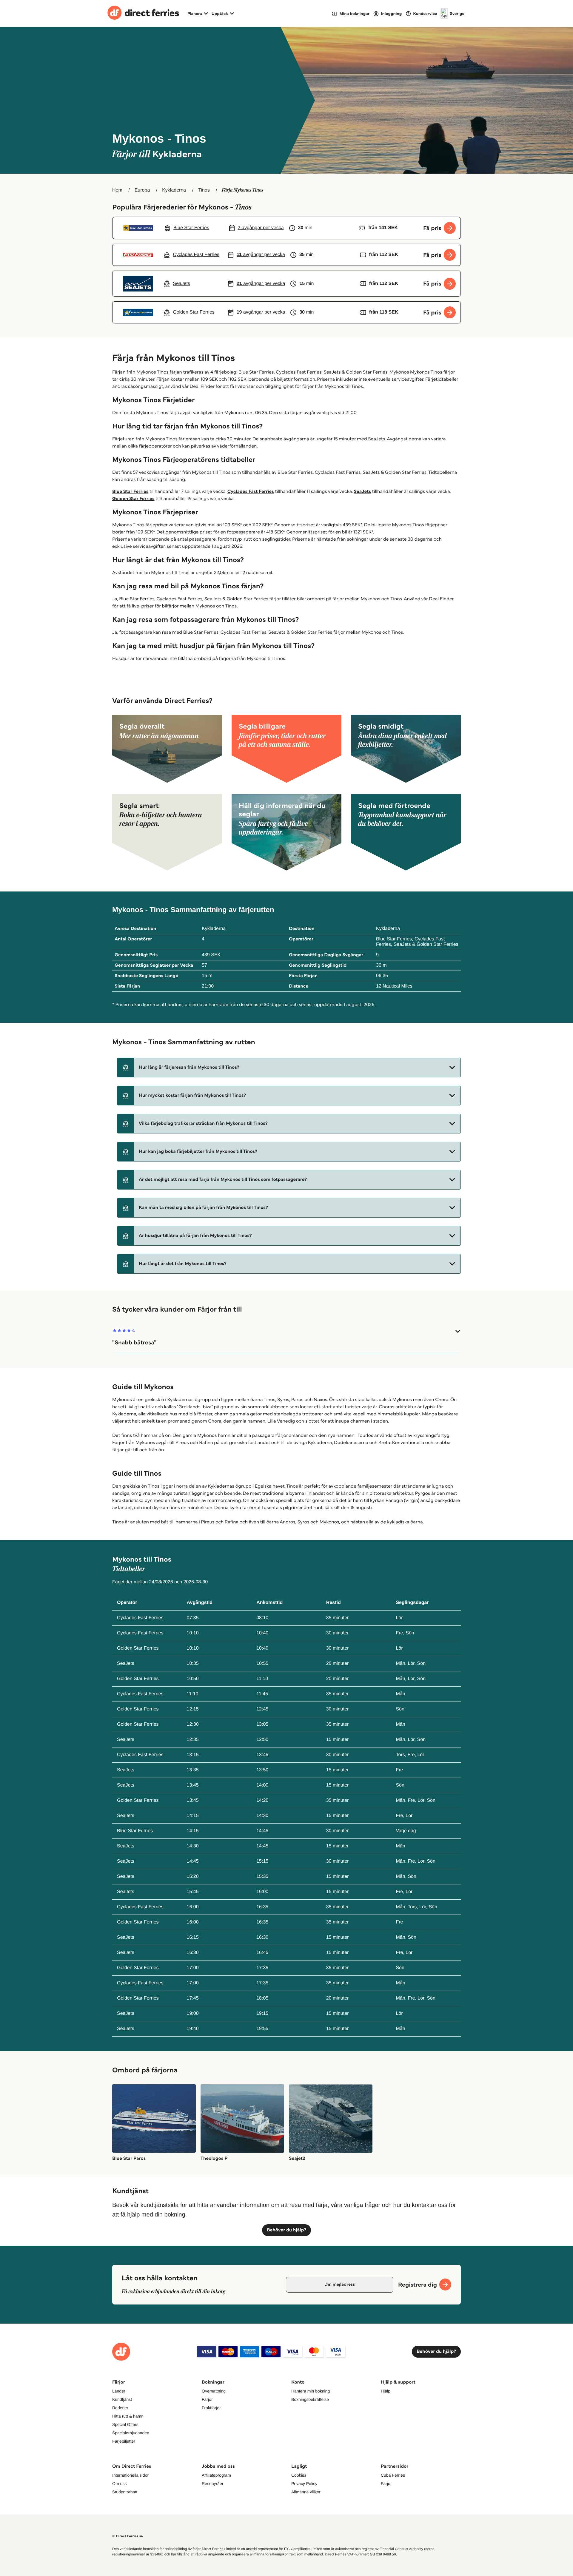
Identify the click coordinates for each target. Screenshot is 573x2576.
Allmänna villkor (306, 2492)
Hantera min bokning (311, 2391)
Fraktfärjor (211, 2408)
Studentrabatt (125, 2492)
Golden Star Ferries (133, 499)
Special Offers (125, 2424)
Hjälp (386, 2391)
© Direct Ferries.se (127, 2536)
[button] (289, 1068)
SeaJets (362, 492)
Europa (142, 190)
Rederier (120, 2408)
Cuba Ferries (393, 2475)
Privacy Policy (304, 2484)
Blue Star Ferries (130, 492)
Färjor (207, 2399)
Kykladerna (174, 190)
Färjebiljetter (124, 2441)
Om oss (119, 2484)
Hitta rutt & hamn (128, 2416)
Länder (119, 2391)
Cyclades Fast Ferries (251, 492)
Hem (117, 190)
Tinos (204, 190)
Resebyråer (212, 2484)
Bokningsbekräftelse (310, 2399)
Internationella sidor (130, 2475)
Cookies (299, 2475)
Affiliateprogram (216, 2475)
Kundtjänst (122, 2399)
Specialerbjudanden (131, 2433)
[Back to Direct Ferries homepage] (143, 13)
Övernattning (214, 2391)
